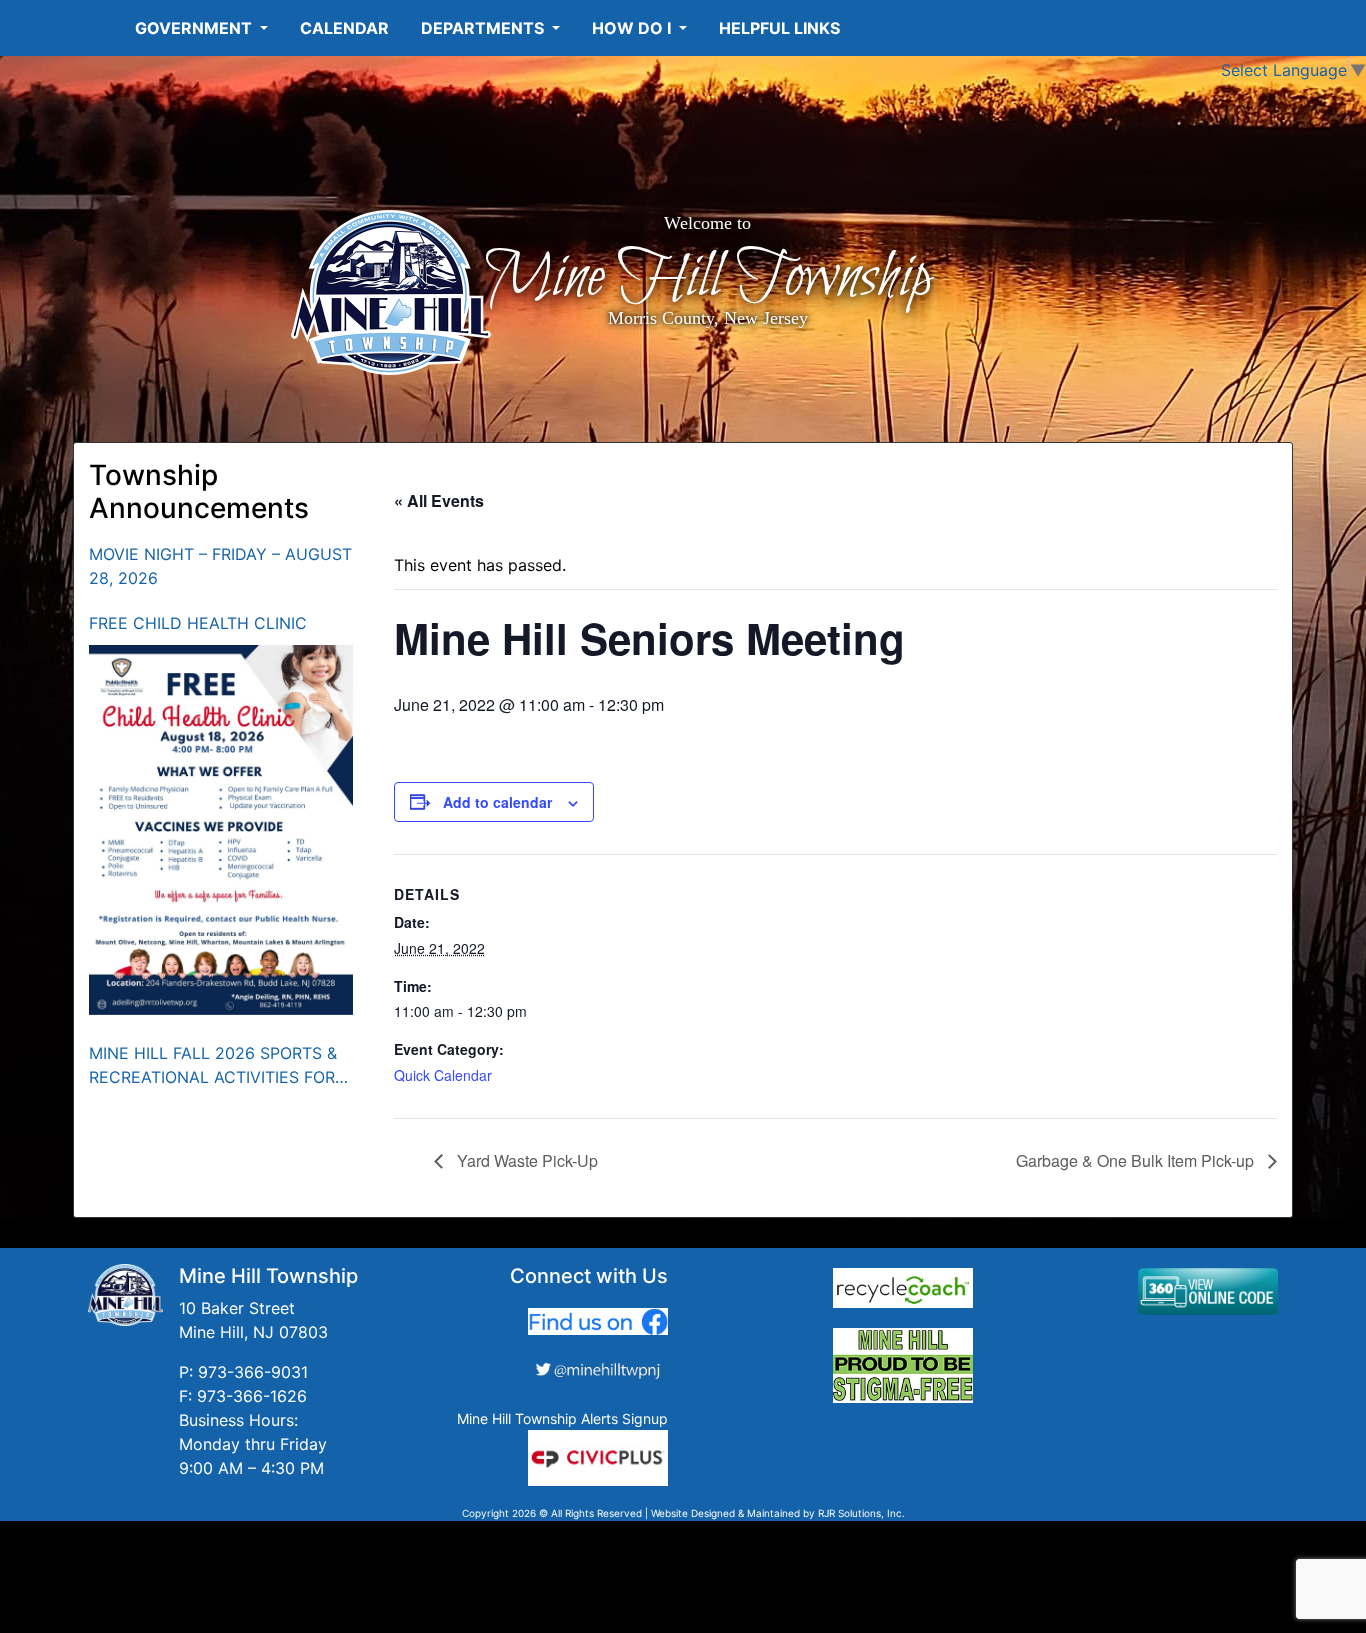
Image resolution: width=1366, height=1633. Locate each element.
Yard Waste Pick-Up (525, 1160)
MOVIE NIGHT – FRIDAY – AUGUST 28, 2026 (220, 566)
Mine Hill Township (707, 278)
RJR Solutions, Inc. (861, 1513)
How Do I (633, 28)
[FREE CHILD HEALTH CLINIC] (221, 830)
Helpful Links (779, 28)
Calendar (344, 28)
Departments (484, 28)
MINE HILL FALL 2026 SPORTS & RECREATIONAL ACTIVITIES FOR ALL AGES (213, 1066)
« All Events (439, 500)
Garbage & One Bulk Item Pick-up (1137, 1160)
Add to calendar (497, 802)
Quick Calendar (443, 1075)
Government (195, 28)
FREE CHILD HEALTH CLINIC (198, 623)
